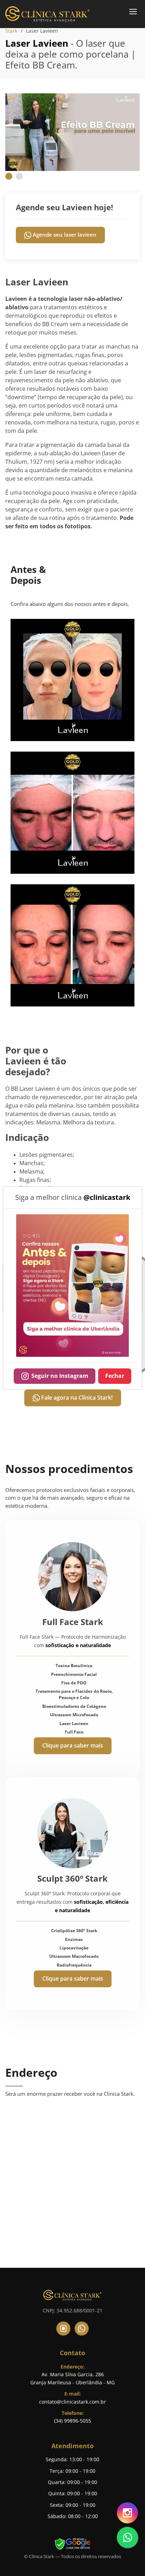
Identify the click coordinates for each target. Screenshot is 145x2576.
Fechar (115, 1376)
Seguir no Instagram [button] (60, 1376)
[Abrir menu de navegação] (133, 11)
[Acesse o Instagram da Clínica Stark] (72, 1285)
